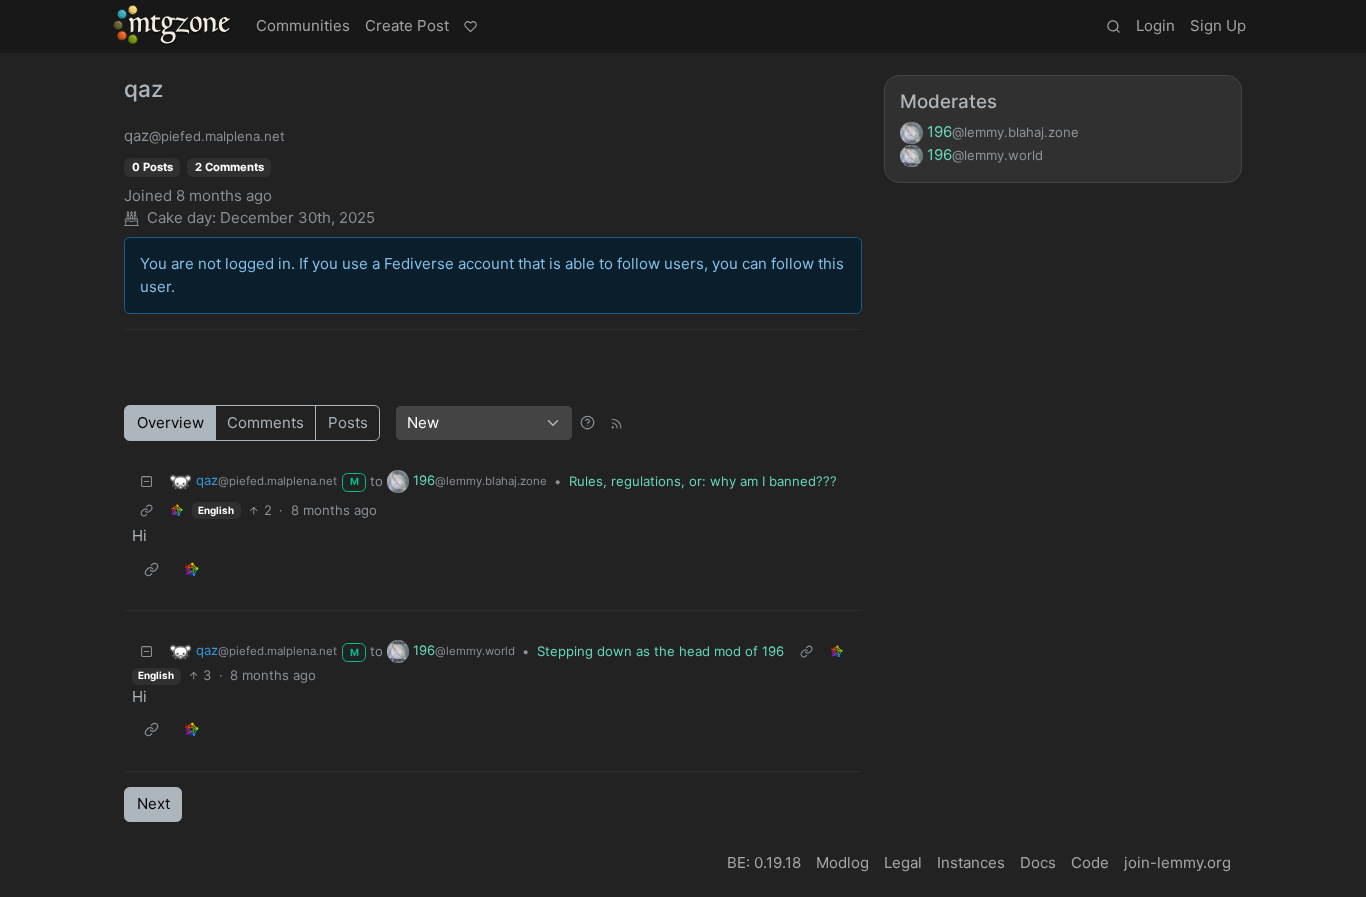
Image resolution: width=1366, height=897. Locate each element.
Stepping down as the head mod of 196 (660, 651)
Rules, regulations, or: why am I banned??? (703, 481)
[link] (177, 510)
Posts (348, 422)
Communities (303, 25)
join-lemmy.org (1177, 862)
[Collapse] (147, 481)
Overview (170, 422)
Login (1155, 25)
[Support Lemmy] (470, 27)
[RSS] (616, 422)
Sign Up (1218, 25)
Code (1090, 862)
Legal (903, 862)
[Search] (1113, 27)
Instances (971, 862)
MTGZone (173, 25)
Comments (265, 422)
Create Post (407, 25)
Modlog (842, 862)
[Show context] (147, 510)
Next (153, 803)
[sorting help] (587, 422)
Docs (1038, 862)
